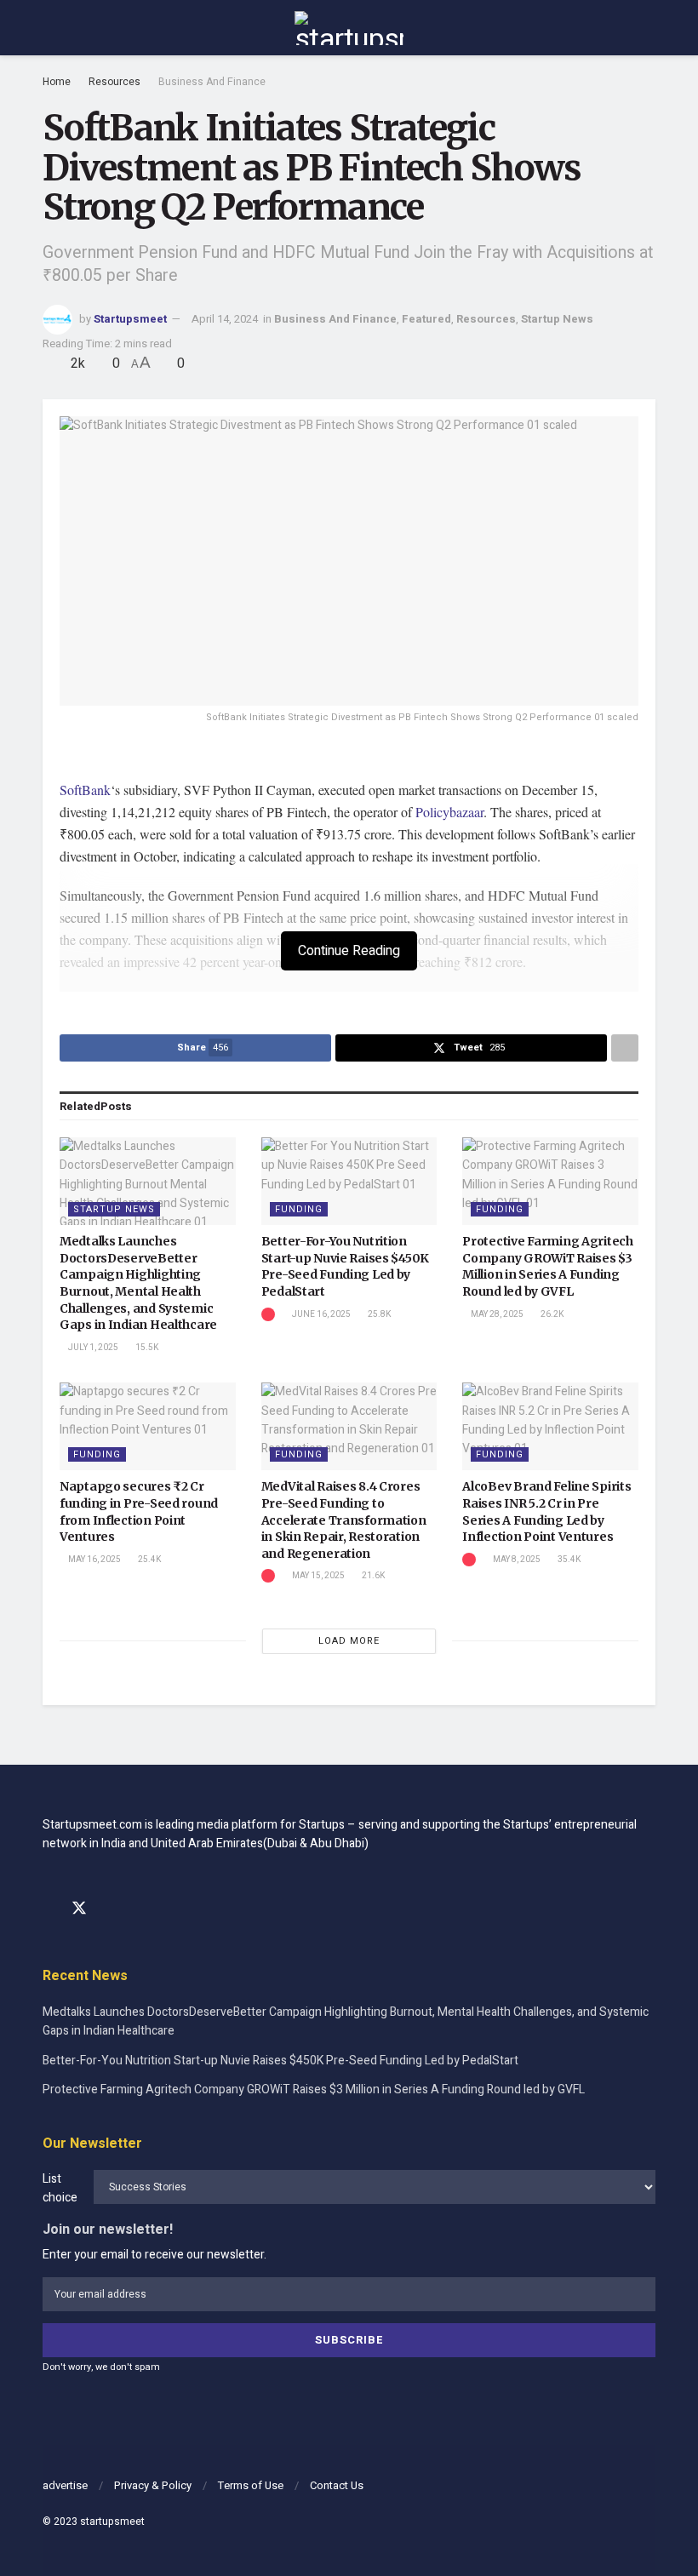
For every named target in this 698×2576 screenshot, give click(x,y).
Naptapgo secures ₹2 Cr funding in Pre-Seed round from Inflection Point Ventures (139, 1511)
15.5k (146, 1348)
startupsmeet (112, 2522)
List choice (60, 2188)
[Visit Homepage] (349, 28)
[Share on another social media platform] (625, 1048)
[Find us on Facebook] (49, 1909)
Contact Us (337, 2485)
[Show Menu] (50, 28)
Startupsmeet (130, 319)
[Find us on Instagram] (110, 1909)
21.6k (372, 1576)
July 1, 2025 (92, 1348)
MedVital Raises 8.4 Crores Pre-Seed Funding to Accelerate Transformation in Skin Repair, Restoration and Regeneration (344, 1520)
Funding (299, 1209)
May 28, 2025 (496, 1314)
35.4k (568, 1560)
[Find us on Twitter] (79, 1909)
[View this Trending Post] (268, 1314)
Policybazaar (449, 812)
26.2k (551, 1314)
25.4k (149, 1560)
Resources (114, 82)
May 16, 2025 (94, 1560)
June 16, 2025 (320, 1314)
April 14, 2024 (225, 319)
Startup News (557, 319)
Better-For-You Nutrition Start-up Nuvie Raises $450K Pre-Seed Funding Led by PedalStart (345, 1266)
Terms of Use (251, 2485)
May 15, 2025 (318, 1576)
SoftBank (85, 790)
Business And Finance (212, 82)
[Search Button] (648, 28)
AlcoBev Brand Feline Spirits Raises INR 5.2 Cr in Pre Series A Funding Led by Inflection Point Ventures (546, 1511)
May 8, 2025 (516, 1560)
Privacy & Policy (153, 2485)
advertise (65, 2485)
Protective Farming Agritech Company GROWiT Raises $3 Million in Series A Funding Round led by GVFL (547, 1266)
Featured (426, 319)
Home (57, 82)
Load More (349, 1641)
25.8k (378, 1314)
